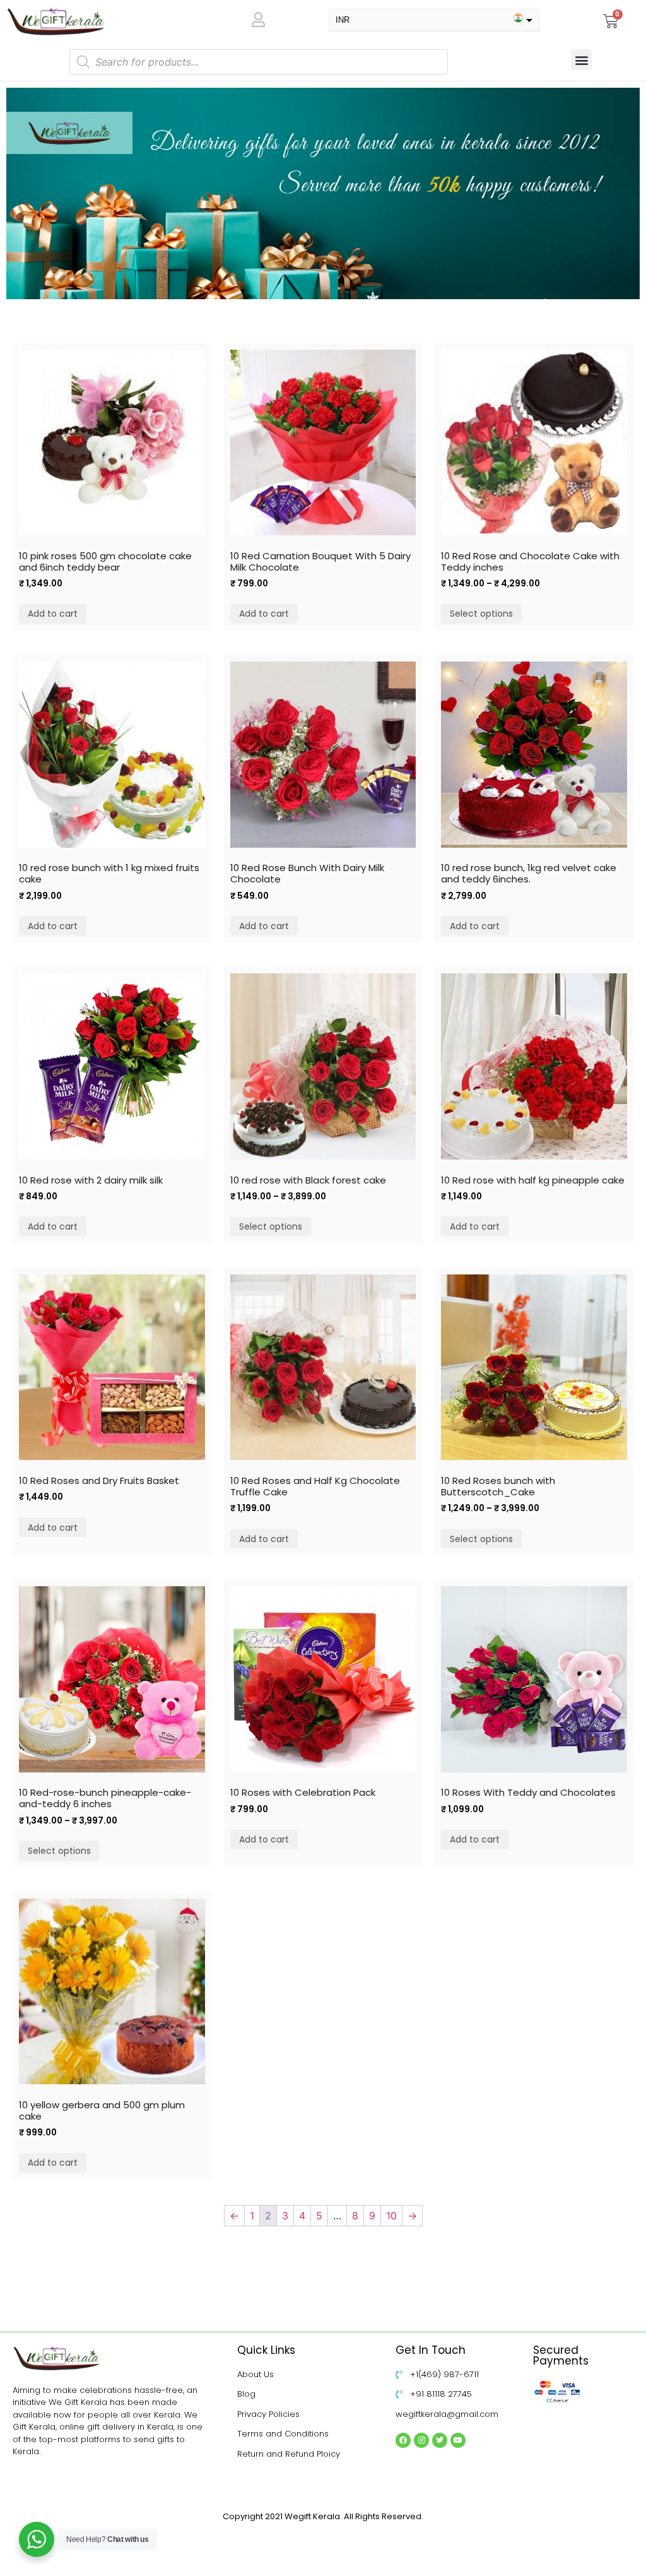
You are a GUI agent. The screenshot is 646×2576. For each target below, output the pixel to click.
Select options (481, 614)
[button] (581, 60)
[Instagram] (421, 2440)
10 (391, 2216)
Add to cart (53, 614)
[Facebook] (403, 2440)
